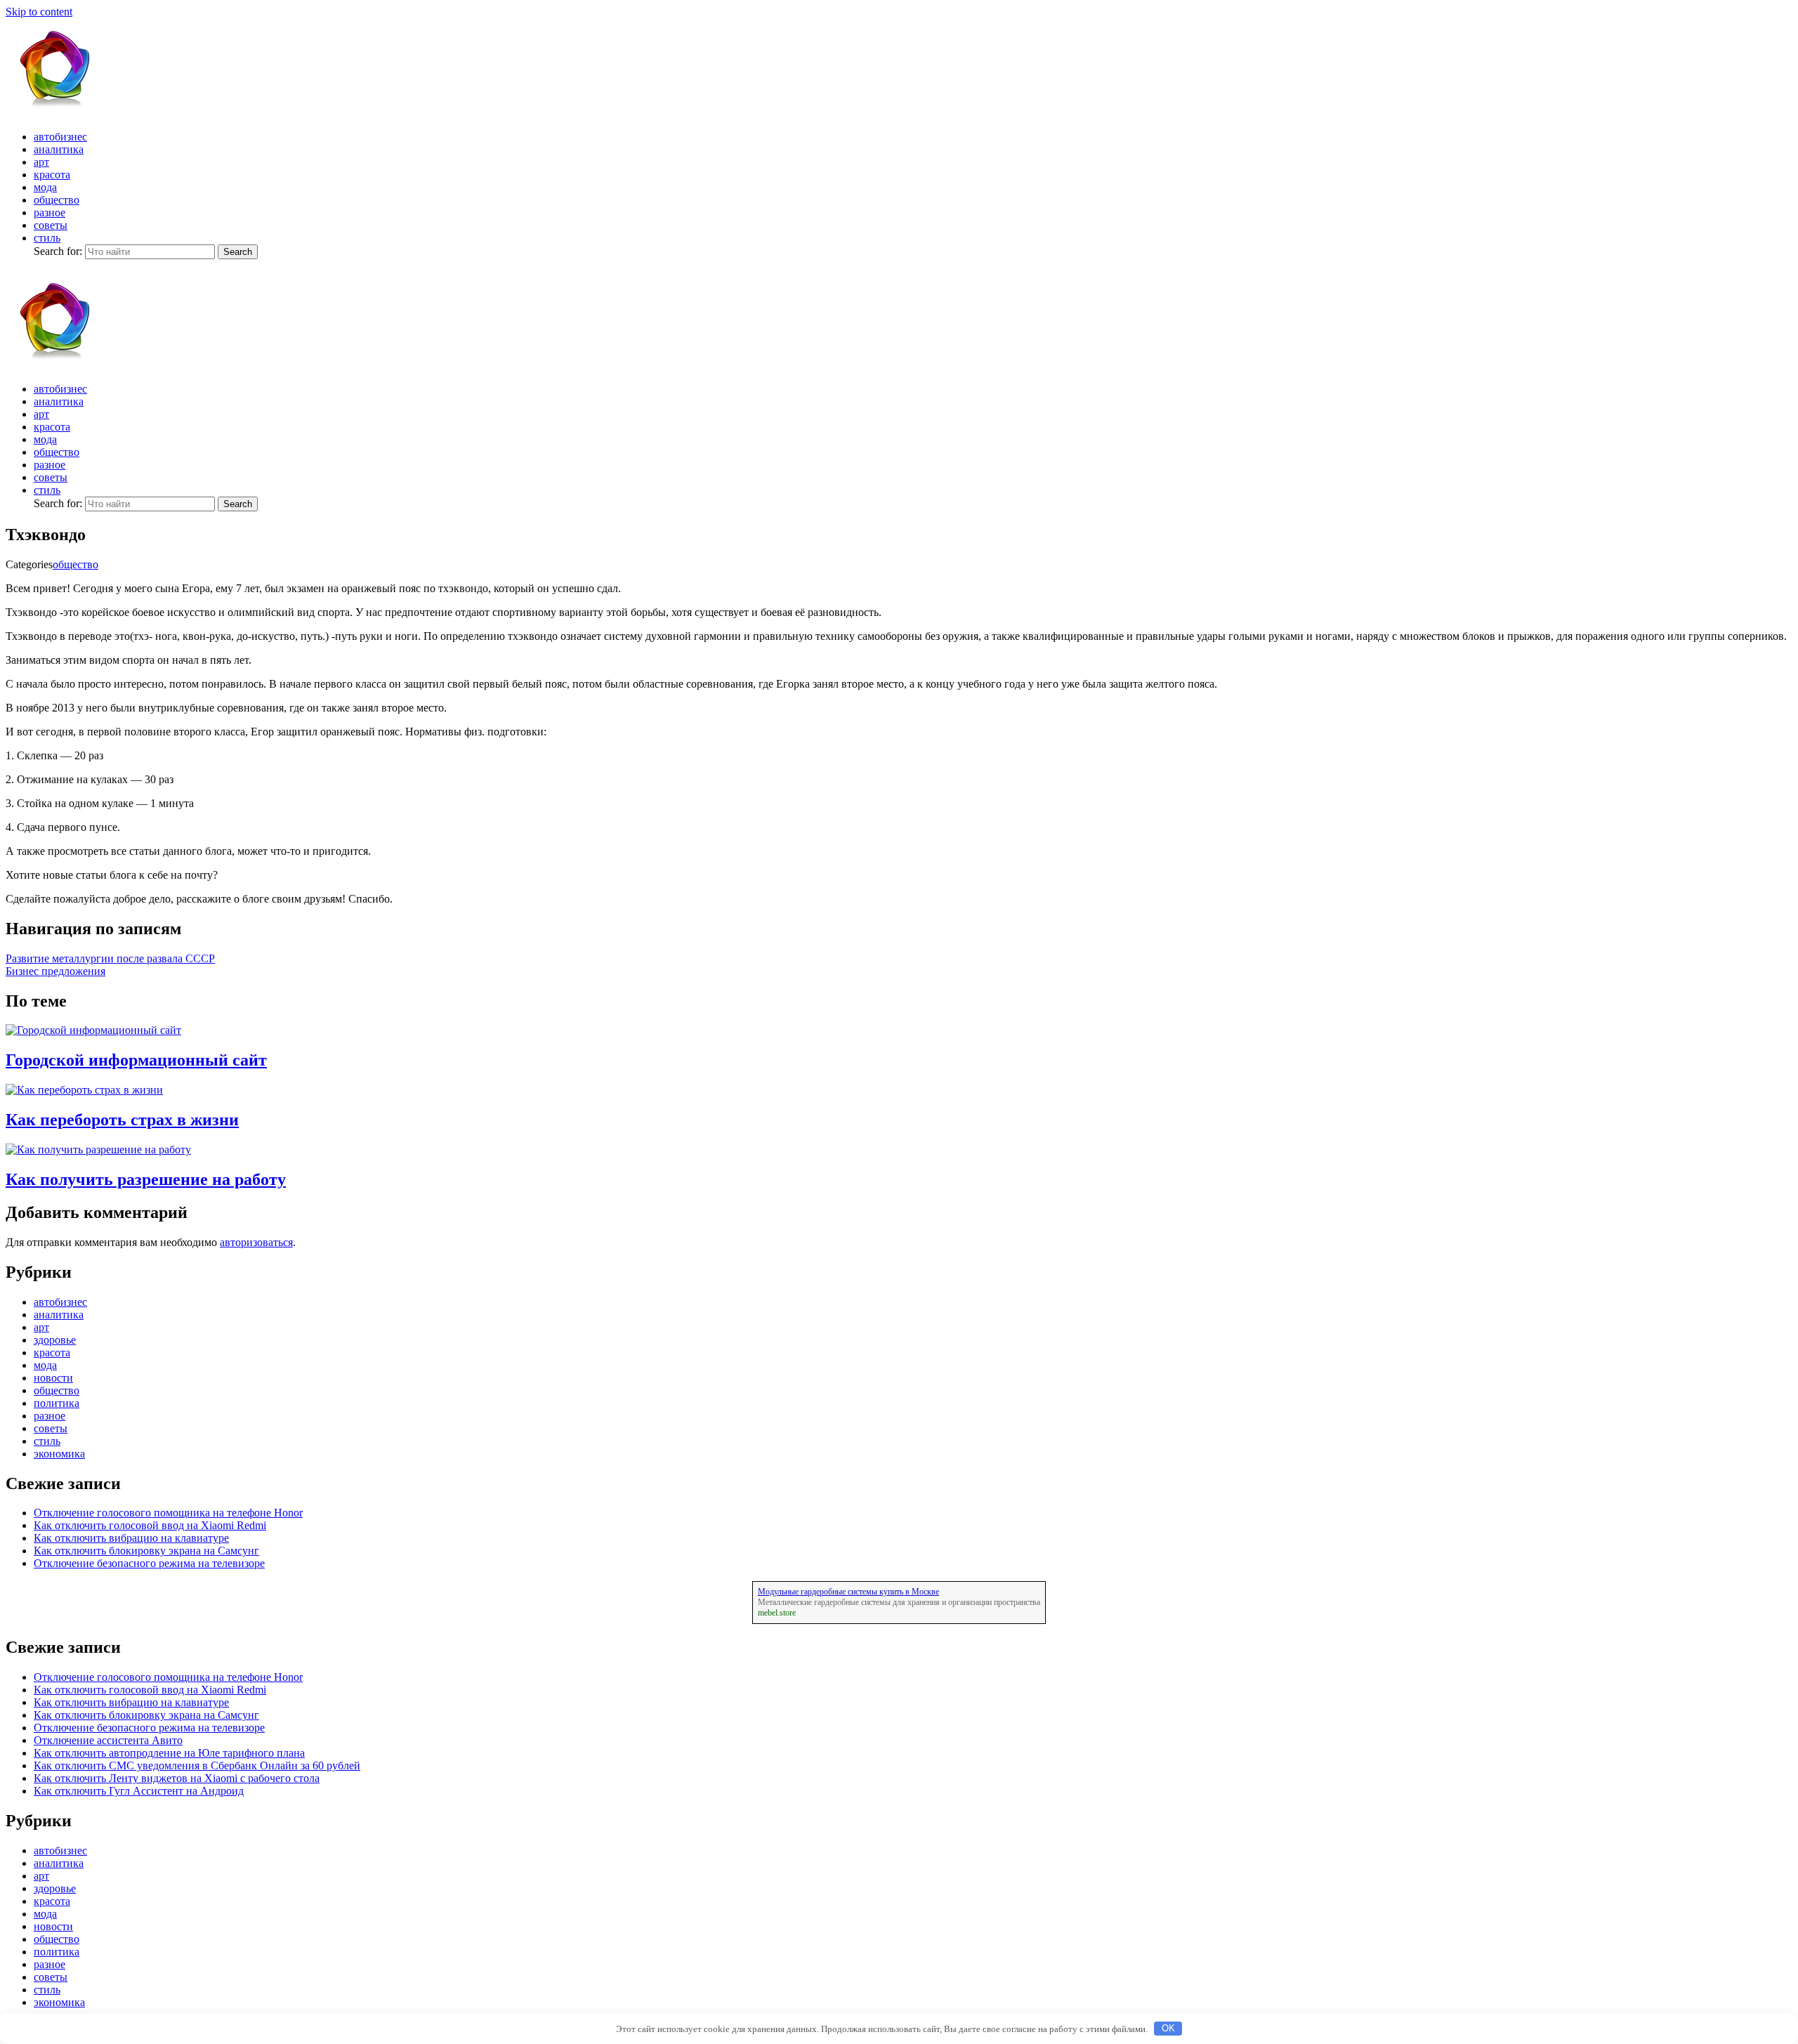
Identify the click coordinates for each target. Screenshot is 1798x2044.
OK (1168, 2028)
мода (45, 187)
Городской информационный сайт (136, 1060)
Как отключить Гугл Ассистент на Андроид (139, 1791)
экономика (59, 1454)
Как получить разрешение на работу (146, 1179)
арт (41, 162)
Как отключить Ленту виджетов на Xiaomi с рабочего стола (177, 1778)
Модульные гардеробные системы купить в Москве (848, 1592)
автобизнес (60, 137)
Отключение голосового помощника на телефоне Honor (168, 1513)
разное (50, 212)
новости (53, 1378)
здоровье (55, 1340)
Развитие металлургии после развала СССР (110, 958)
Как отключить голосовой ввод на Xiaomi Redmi (150, 1525)
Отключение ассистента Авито (108, 1740)
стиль (47, 238)
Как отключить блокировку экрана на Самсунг (146, 1551)
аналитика (59, 149)
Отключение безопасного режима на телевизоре (149, 1563)
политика (57, 1403)
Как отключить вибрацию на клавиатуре (131, 1538)
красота (52, 175)
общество (57, 200)
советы (51, 225)
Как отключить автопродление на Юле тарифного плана (169, 1753)
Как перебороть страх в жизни (122, 1120)
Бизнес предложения (55, 971)
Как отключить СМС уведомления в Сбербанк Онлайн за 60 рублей (197, 1765)
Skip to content (39, 12)
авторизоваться (256, 1242)
